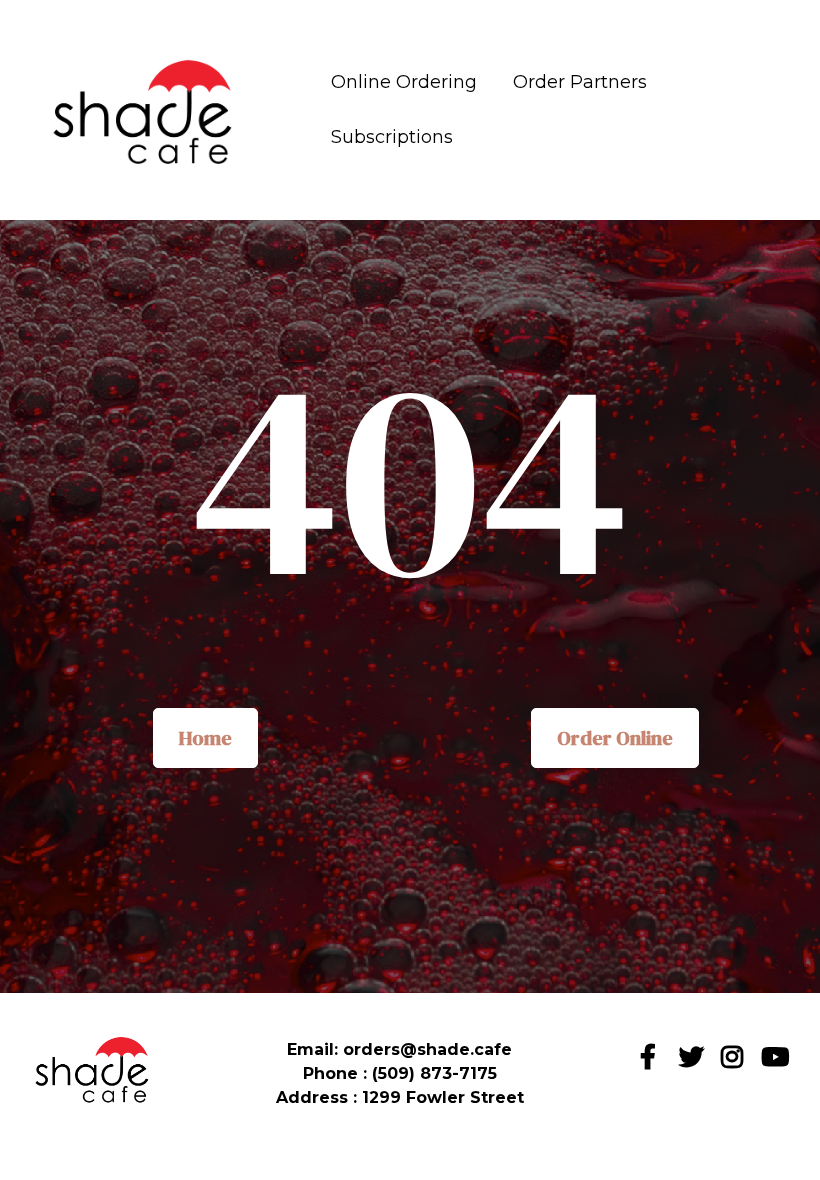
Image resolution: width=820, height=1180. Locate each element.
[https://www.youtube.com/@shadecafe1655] (777, 1063)
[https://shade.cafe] (145, 110)
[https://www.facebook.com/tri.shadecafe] (653, 1053)
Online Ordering (404, 82)
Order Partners (580, 82)
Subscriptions (392, 137)
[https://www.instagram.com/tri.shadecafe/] (735, 1063)
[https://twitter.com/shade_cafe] (694, 1063)
